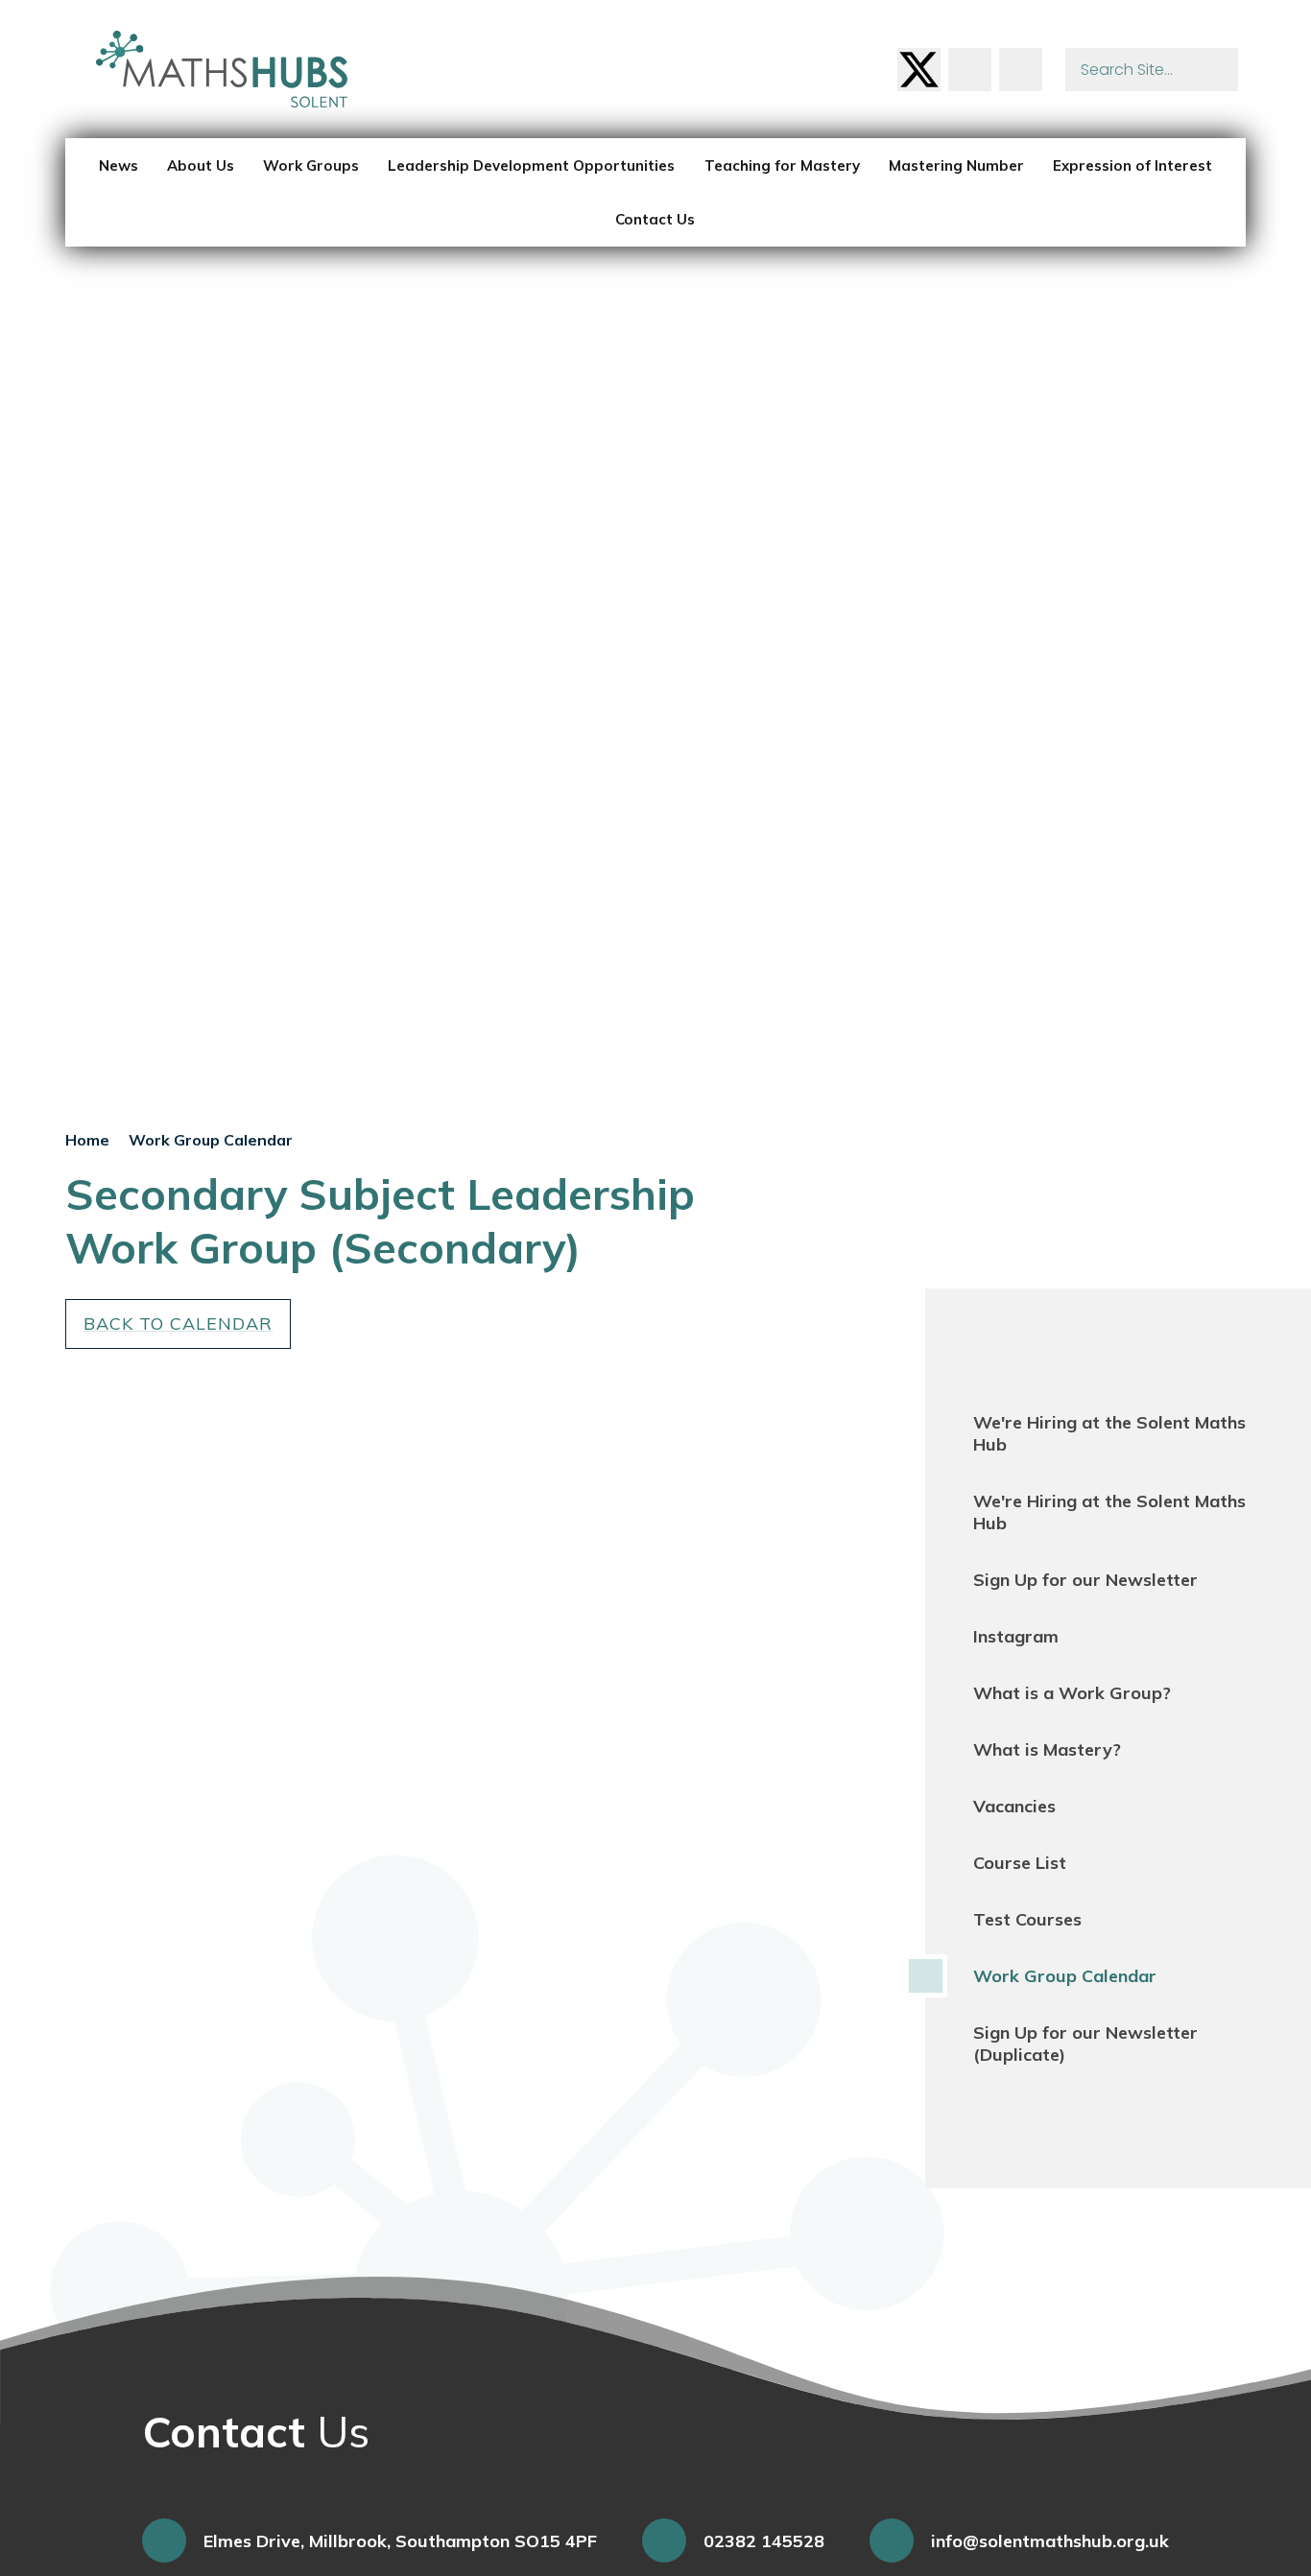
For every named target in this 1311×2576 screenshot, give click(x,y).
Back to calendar (178, 1323)
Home (87, 1140)
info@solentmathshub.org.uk (1050, 2541)
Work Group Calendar (211, 1140)
